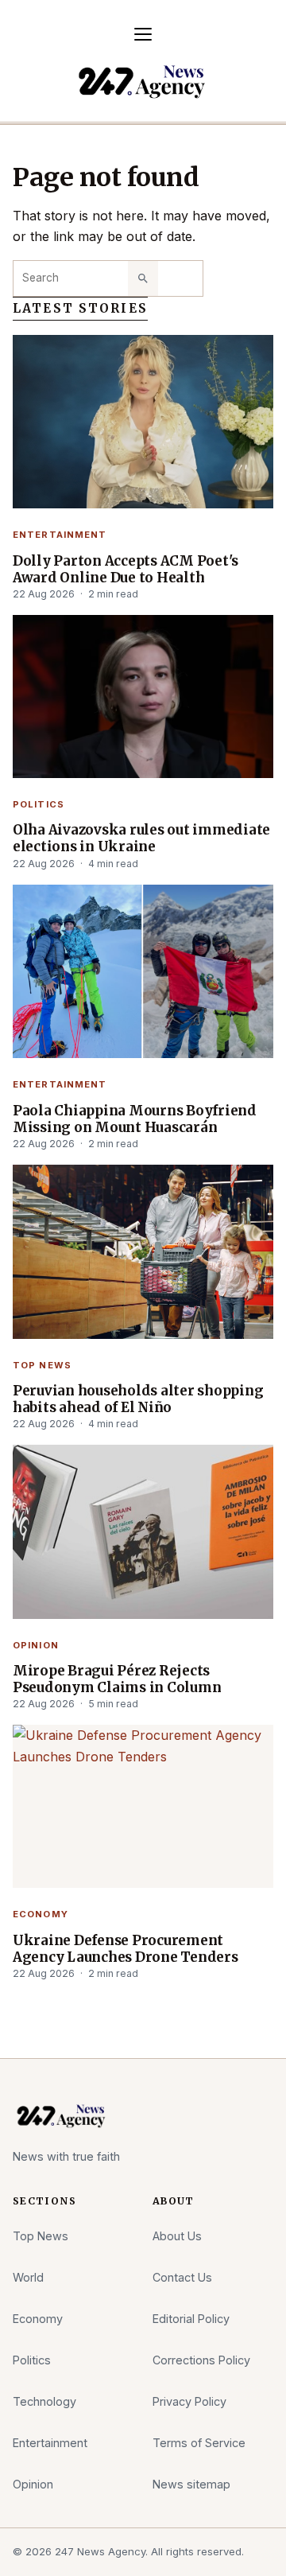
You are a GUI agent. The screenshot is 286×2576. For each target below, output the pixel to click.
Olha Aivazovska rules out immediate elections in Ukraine (141, 839)
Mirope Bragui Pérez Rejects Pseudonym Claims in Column (117, 1679)
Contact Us (182, 2277)
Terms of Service (199, 2443)
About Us (177, 2236)
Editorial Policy (191, 2319)
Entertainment (60, 535)
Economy (41, 1914)
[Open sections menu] (143, 34)
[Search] (143, 278)
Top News (42, 1365)
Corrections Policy (201, 2360)
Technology (44, 2401)
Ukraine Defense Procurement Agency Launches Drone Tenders (126, 1949)
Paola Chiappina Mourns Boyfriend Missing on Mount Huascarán (135, 1119)
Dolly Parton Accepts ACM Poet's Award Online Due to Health (126, 570)
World (28, 2277)
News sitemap (191, 2484)
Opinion (36, 1645)
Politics (39, 804)
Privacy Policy (189, 2401)
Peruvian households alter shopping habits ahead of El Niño (138, 1399)
